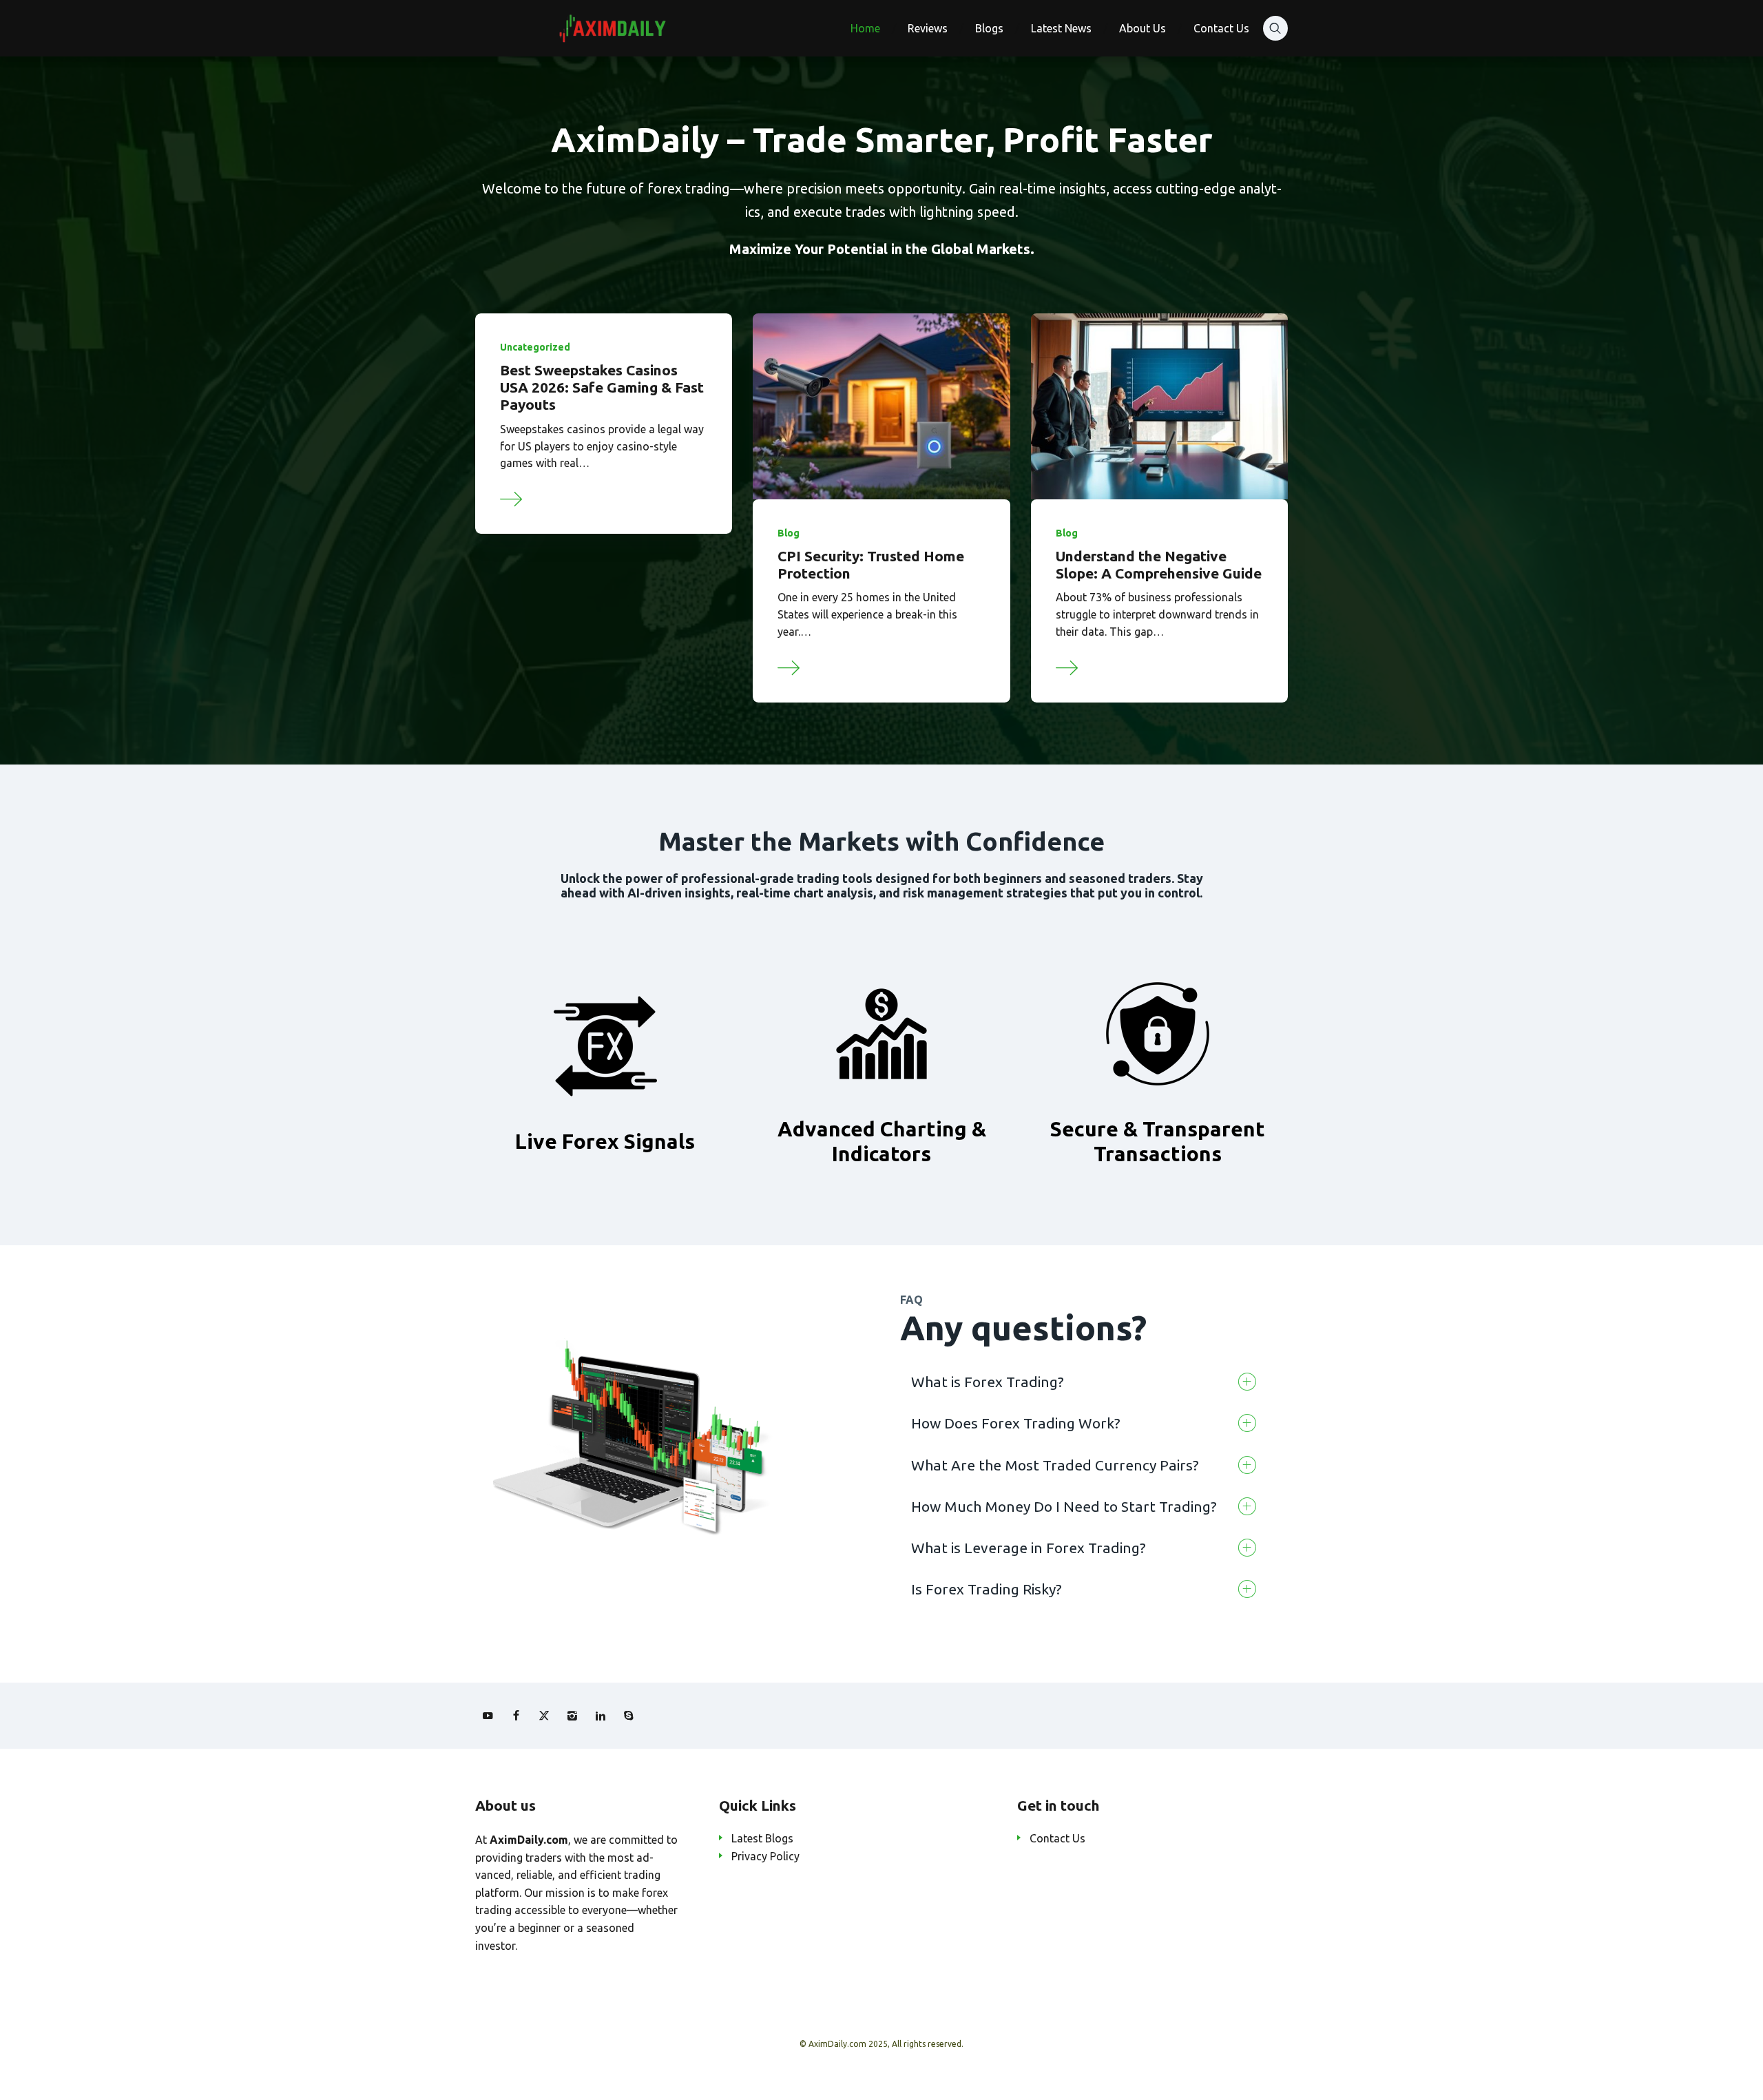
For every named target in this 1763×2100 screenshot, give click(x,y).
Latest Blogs (762, 1838)
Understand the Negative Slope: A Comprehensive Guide (1159, 564)
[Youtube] (488, 1716)
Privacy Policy (765, 1856)
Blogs (989, 28)
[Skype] (629, 1716)
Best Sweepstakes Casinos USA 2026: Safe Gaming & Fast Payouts (602, 387)
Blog (789, 533)
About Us (1143, 28)
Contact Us (1221, 28)
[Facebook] (516, 1716)
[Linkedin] (601, 1716)
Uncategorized (535, 347)
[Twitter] (544, 1716)
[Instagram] (572, 1716)
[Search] (1275, 28)
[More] (512, 497)
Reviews (928, 28)
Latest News (1061, 28)
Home (865, 28)
